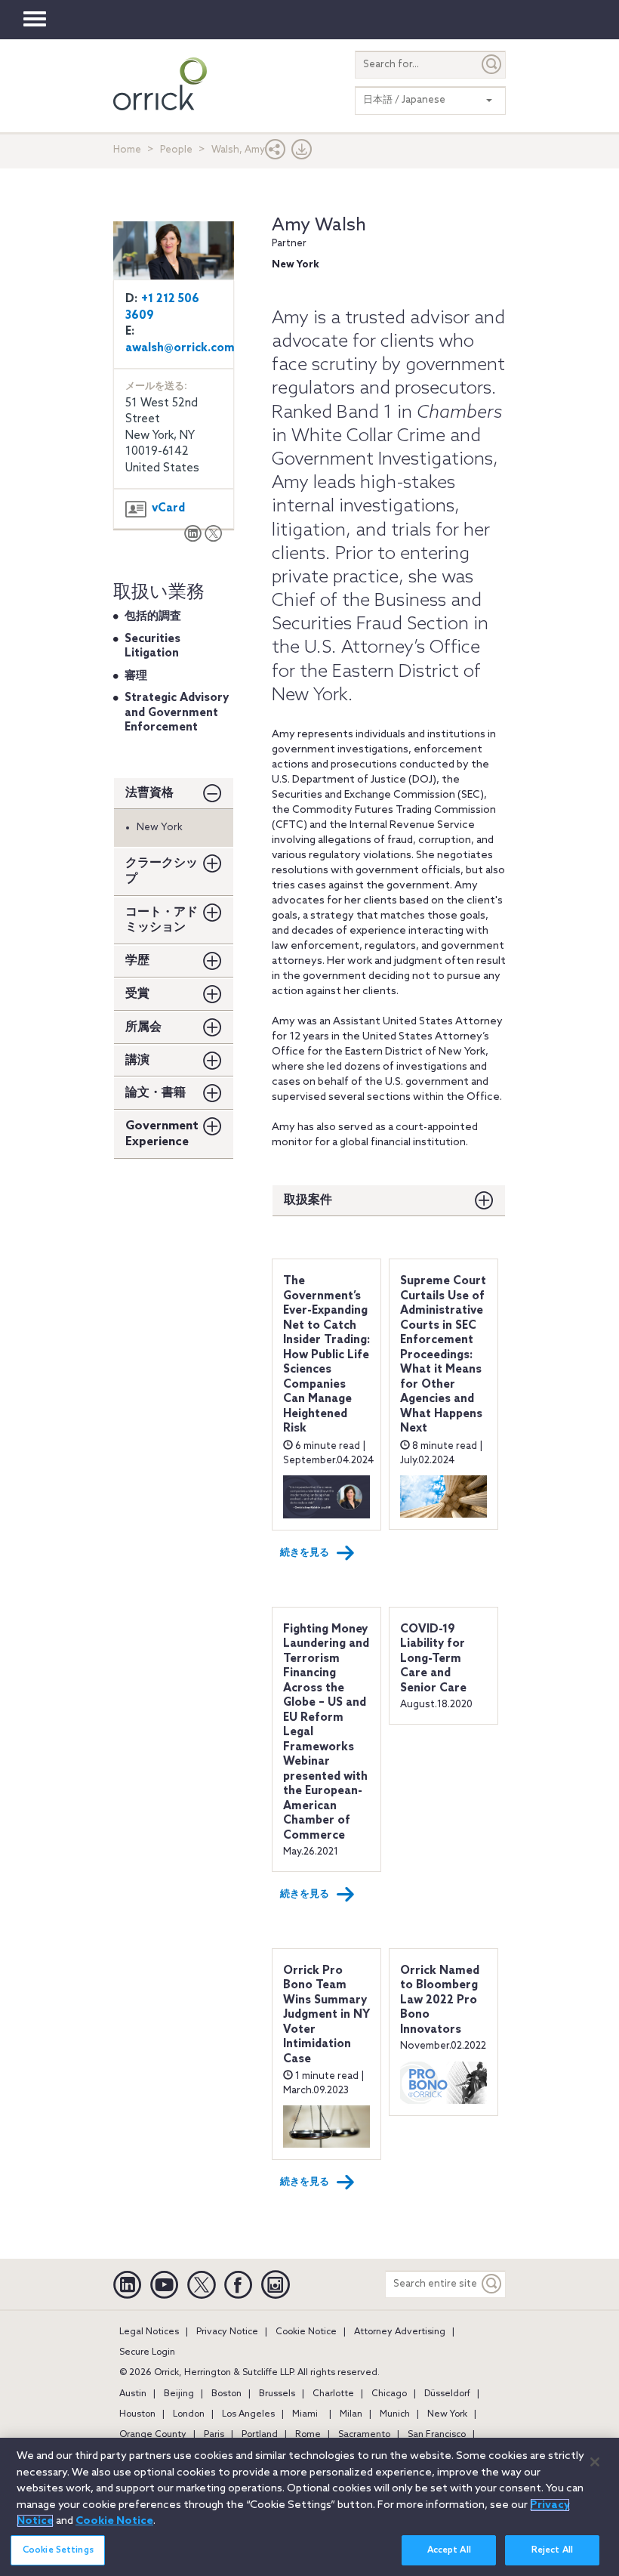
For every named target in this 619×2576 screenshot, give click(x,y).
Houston (137, 2414)
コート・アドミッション (162, 920)
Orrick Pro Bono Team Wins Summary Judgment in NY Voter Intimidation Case (326, 2015)
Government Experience (162, 1134)
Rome (308, 2435)
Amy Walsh (319, 225)
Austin (133, 2394)
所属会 (143, 1027)
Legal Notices (149, 2332)
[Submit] (492, 65)
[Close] (595, 2462)
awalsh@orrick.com (180, 348)
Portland (260, 2435)
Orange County (153, 2435)
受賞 (137, 994)
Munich (395, 2414)
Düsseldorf (447, 2394)
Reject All (552, 2550)
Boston (226, 2394)
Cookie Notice (306, 2332)
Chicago (389, 2394)
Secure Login (147, 2352)
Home (127, 150)
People (176, 150)
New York (447, 2414)
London (189, 2414)
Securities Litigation (152, 647)
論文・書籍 (156, 1093)
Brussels (277, 2394)
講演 (137, 1060)
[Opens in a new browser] (193, 535)
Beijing (179, 2394)
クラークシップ (162, 871)
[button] (276, 153)
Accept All (449, 2550)
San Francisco (437, 2435)
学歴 (137, 961)
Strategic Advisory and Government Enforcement (177, 713)
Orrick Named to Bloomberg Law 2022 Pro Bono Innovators (440, 2000)
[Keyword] (492, 2284)
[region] (309, 2507)
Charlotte (333, 2394)
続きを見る (305, 1553)
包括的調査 (153, 616)
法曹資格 (149, 793)
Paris (214, 2435)
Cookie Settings (58, 2550)
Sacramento (364, 2435)
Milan (351, 2414)
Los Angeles (248, 2414)
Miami (305, 2414)
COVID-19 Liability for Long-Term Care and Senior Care (433, 1659)
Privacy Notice (227, 2332)
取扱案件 (308, 1200)
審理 (136, 676)
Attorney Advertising (400, 2332)
